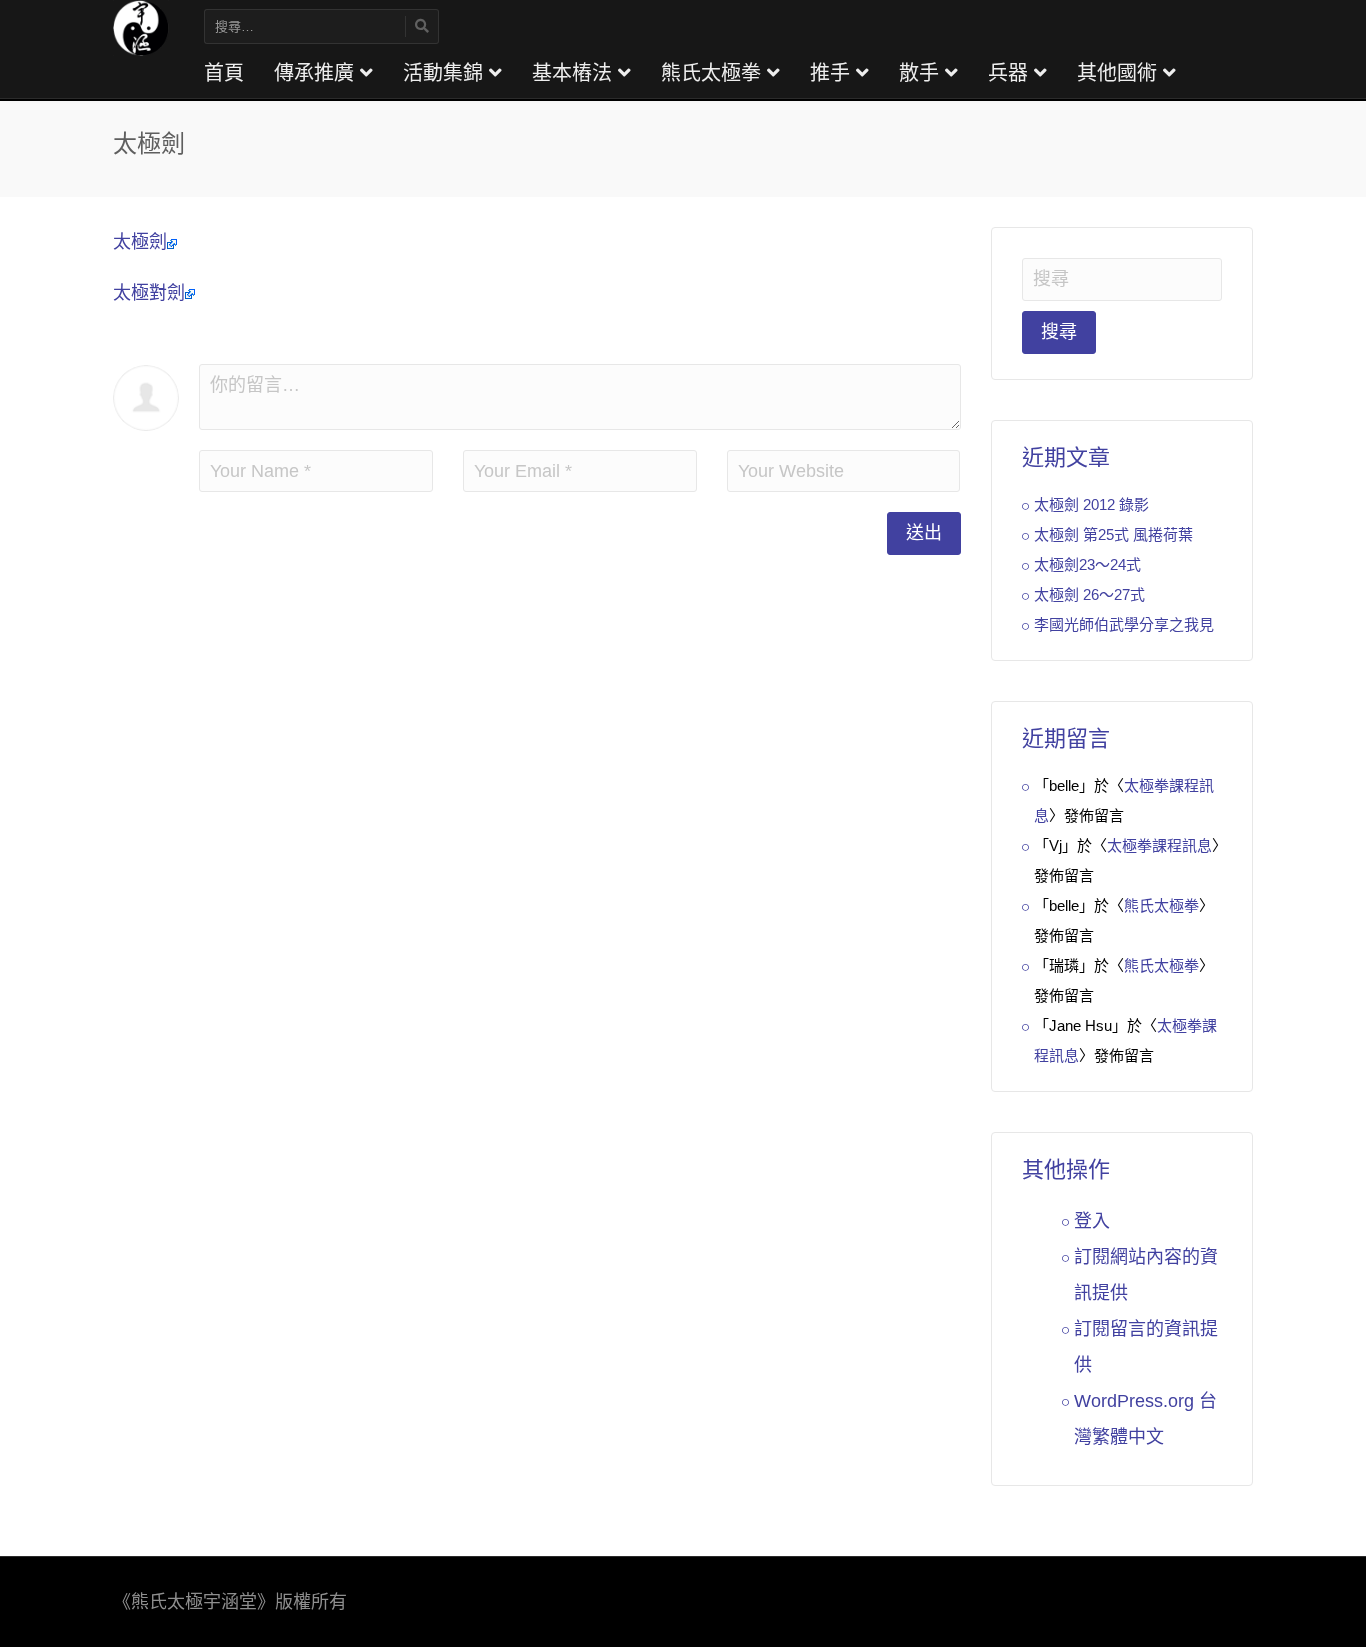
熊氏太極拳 (714, 73)
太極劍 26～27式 (1089, 594)
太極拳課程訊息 (1159, 845)
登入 (1092, 1221)
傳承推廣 (317, 73)
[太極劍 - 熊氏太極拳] (141, 27)
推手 (833, 73)
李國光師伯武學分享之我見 (1124, 624)
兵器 (1011, 73)
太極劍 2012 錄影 (1091, 504)
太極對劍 (149, 293)
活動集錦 (446, 73)
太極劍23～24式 (1087, 564)
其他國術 (1120, 73)
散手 (922, 73)
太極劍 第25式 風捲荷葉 (1113, 534)
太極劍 (140, 242)
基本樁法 (575, 73)
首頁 (224, 73)
